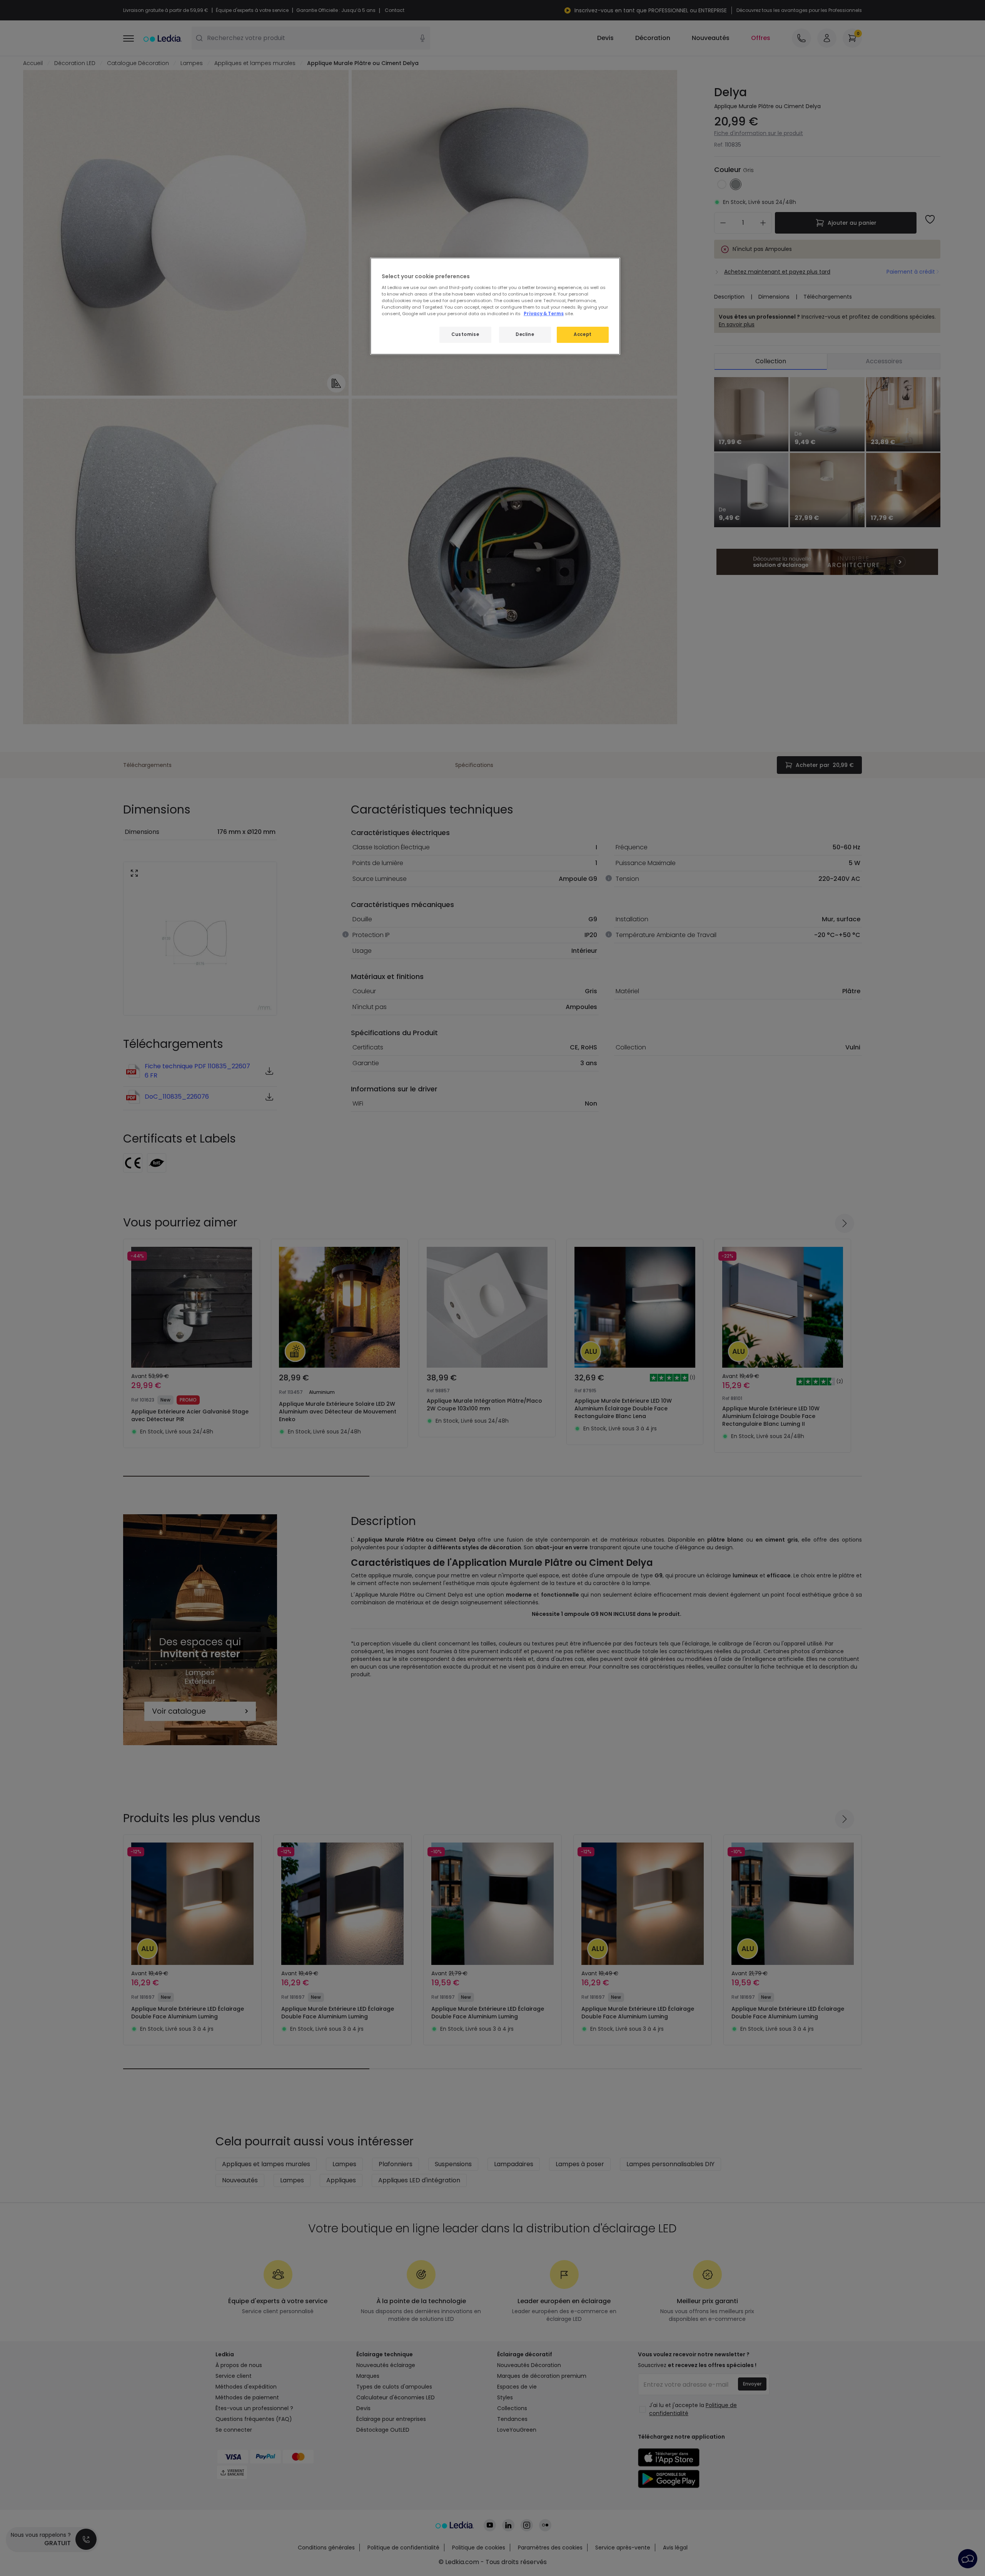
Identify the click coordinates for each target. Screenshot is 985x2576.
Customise (465, 334)
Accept (583, 334)
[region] (495, 306)
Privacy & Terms (544, 314)
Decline (525, 334)
